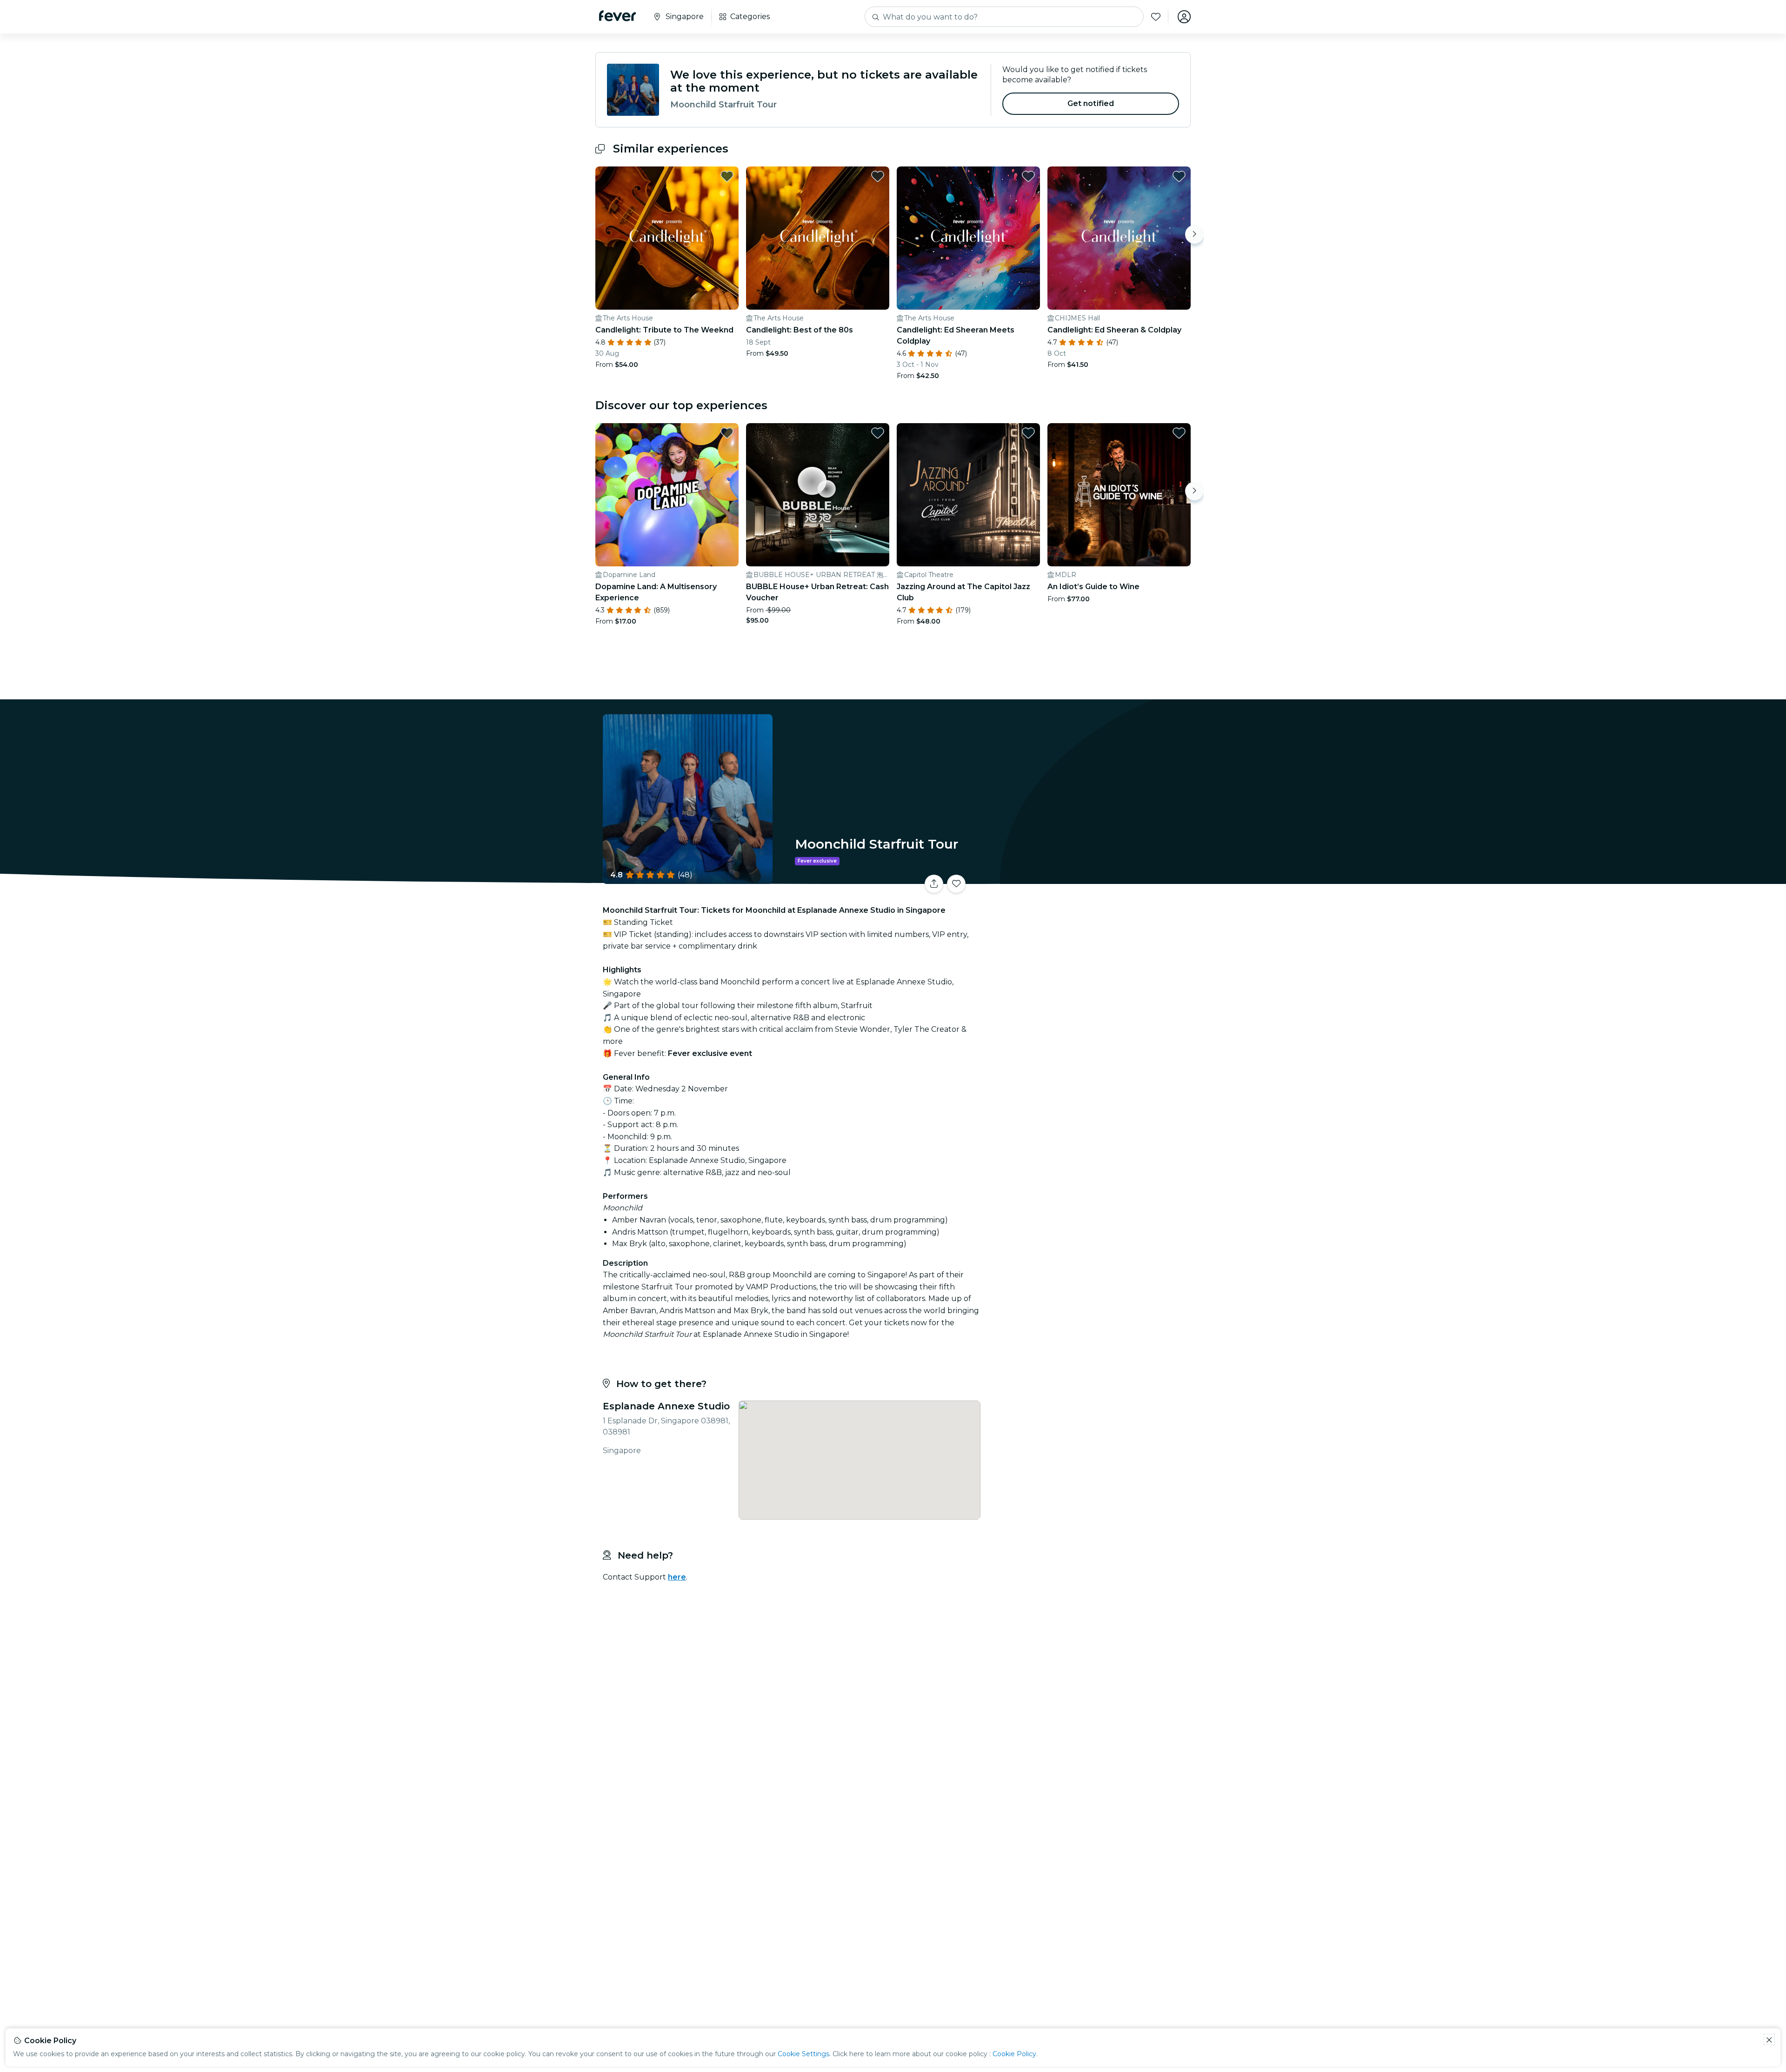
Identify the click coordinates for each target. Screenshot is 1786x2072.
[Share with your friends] (934, 884)
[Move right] (1194, 234)
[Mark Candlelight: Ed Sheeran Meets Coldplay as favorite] (1028, 176)
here (677, 1577)
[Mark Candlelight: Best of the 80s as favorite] (878, 176)
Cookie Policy (1014, 2054)
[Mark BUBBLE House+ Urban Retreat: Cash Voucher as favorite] (878, 433)
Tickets (1087, 878)
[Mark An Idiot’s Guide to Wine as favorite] (1179, 433)
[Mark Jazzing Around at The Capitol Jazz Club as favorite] (1028, 433)
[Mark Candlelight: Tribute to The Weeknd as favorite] (727, 176)
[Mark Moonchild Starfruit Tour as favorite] (956, 884)
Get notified (1091, 103)
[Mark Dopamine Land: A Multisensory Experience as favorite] (727, 433)
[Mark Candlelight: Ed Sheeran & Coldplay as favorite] (1179, 176)
